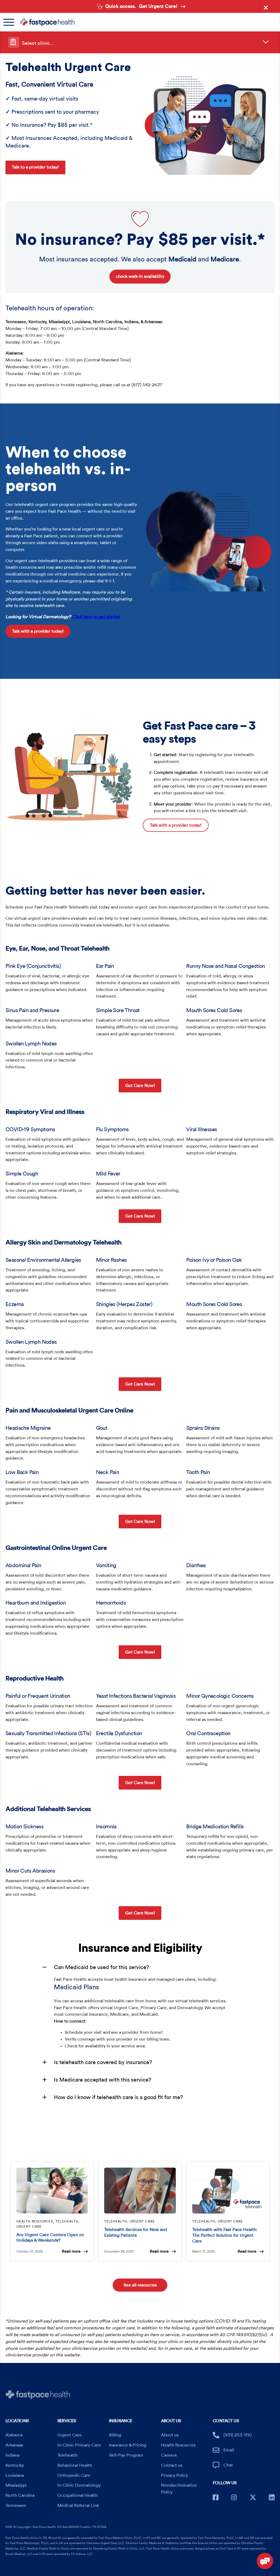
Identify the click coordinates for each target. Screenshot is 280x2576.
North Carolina (20, 2495)
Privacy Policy (174, 2475)
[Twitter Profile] (253, 2497)
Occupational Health (78, 2495)
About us (170, 2435)
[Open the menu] (11, 22)
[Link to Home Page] (142, 22)
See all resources (140, 2285)
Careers (169, 2455)
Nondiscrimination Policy (179, 2489)
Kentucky (15, 2465)
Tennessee (16, 2506)
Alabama (14, 2435)
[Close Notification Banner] (267, 9)
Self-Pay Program (126, 2455)
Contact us (172, 2465)
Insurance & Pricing (128, 2445)
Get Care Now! (140, 1085)
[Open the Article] (52, 2191)
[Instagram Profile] (234, 2497)
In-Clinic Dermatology (79, 2485)
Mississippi (16, 2485)
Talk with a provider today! (38, 631)
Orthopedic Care (74, 2475)
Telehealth (68, 2455)
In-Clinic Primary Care (79, 2445)
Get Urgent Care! (158, 6)
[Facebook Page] (216, 2497)
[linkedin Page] (272, 2497)
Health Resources (178, 2445)
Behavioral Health (75, 2465)
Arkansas (14, 2445)
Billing (115, 2435)
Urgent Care (70, 2435)
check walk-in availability (140, 276)
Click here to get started (96, 617)
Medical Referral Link (78, 2506)
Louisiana (15, 2475)
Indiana (12, 2455)
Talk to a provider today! (35, 167)
